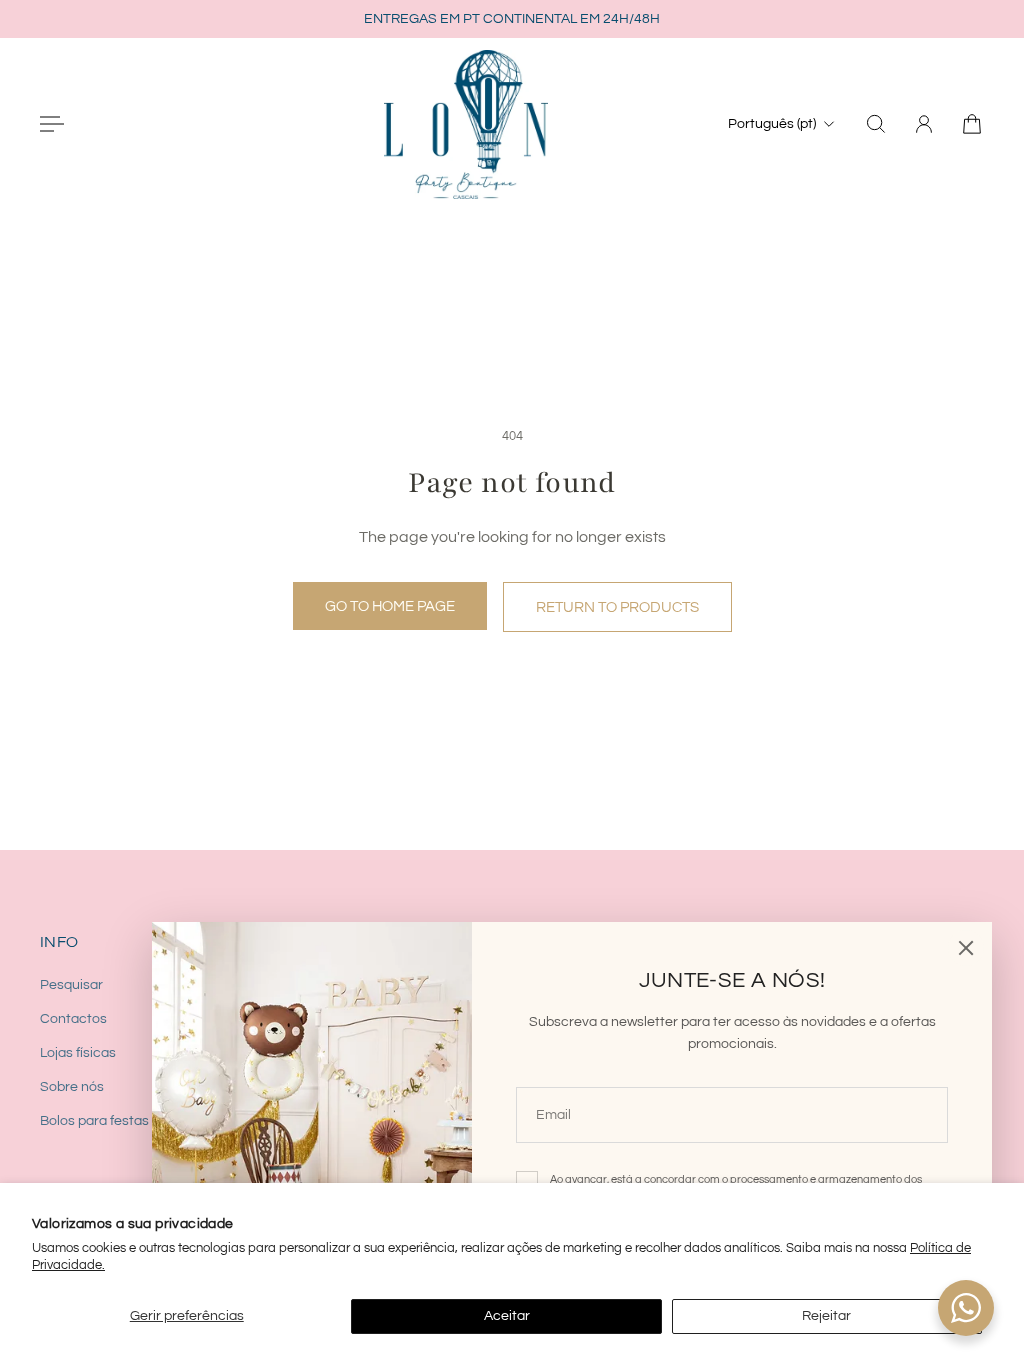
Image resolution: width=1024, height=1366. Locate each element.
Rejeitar (826, 1316)
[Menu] (52, 124)
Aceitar (507, 1316)
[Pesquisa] (876, 124)
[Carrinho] (972, 124)
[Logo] (466, 124)
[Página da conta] (924, 124)
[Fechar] (966, 948)
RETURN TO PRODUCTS (617, 607)
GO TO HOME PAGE (390, 606)
